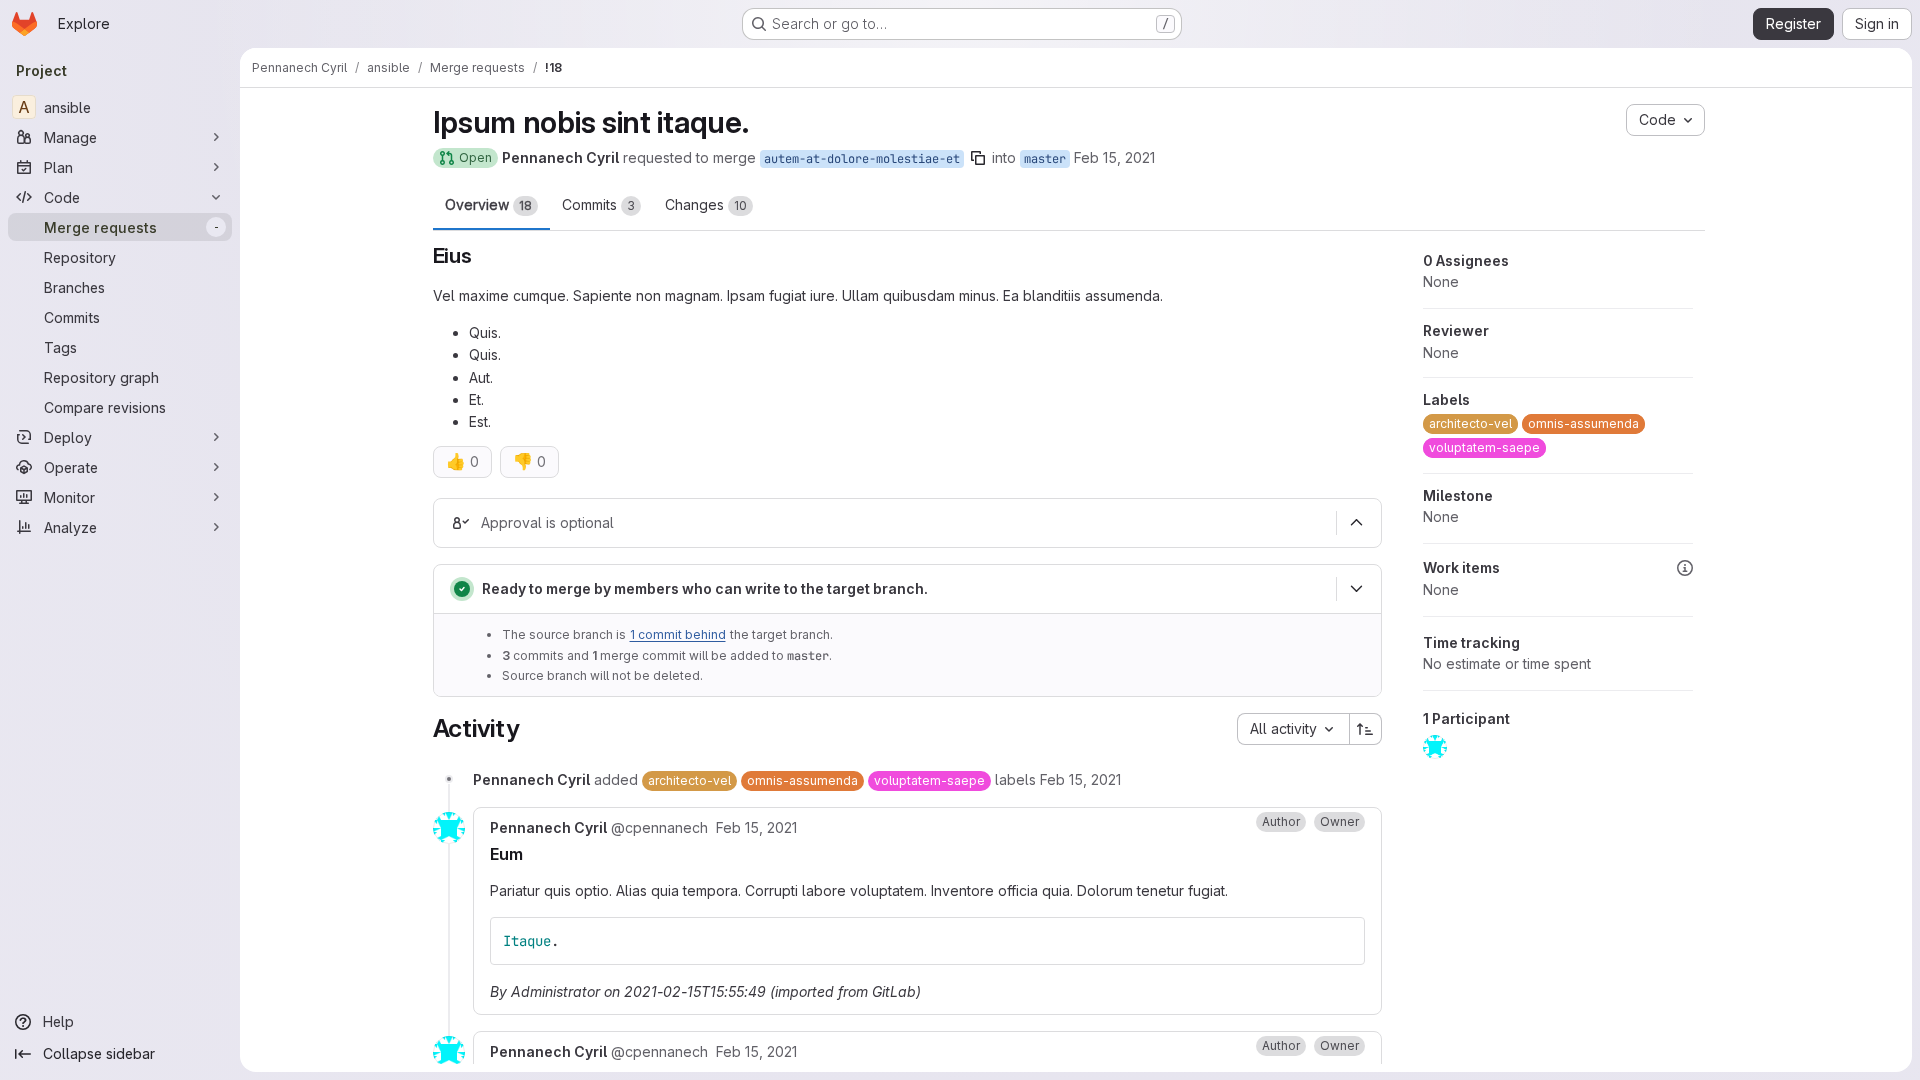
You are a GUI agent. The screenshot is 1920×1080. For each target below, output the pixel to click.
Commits (598, 204)
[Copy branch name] (978, 158)
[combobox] (1293, 729)
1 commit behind (678, 634)
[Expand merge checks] (1357, 589)
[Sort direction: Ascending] (1366, 729)
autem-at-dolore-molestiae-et (862, 159)
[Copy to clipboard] (1341, 941)
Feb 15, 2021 (1114, 157)
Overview (488, 204)
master (1045, 159)
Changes (706, 204)
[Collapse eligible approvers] (1357, 523)
